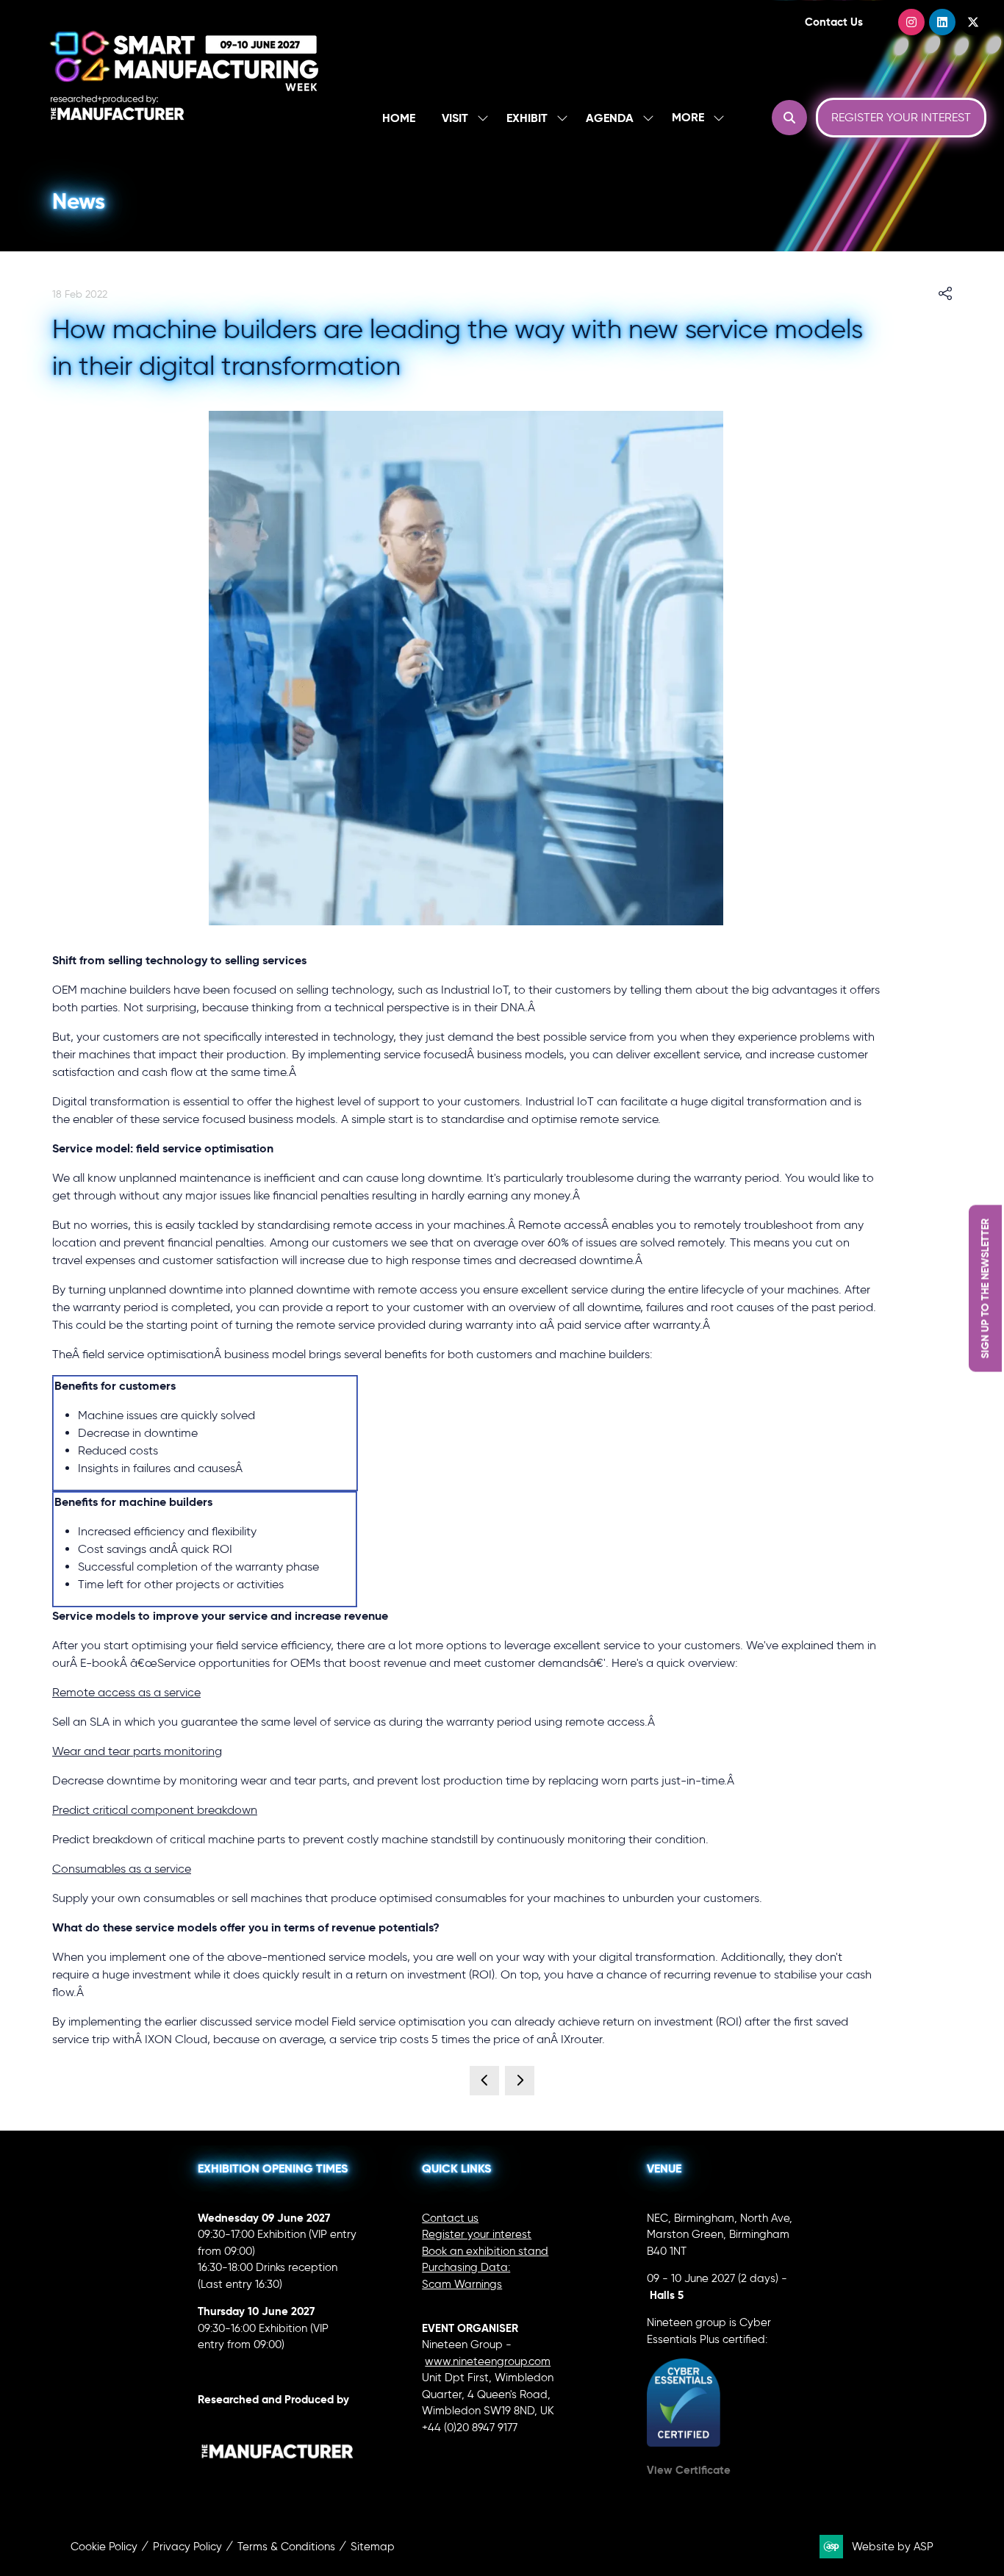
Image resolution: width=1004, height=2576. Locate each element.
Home (399, 118)
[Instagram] (911, 22)
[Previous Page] (484, 2081)
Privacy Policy (187, 2547)
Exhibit (527, 118)
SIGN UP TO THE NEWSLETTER (985, 1288)
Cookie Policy (104, 2547)
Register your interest (477, 2234)
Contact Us (834, 22)
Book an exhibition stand (485, 2251)
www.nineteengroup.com (488, 2361)
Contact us (450, 2218)
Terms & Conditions (286, 2547)
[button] (694, 118)
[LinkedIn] (942, 22)
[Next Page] (520, 2081)
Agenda (610, 118)
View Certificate (689, 2470)
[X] (973, 22)
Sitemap (373, 2547)
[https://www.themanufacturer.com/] (278, 2480)
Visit (455, 118)
